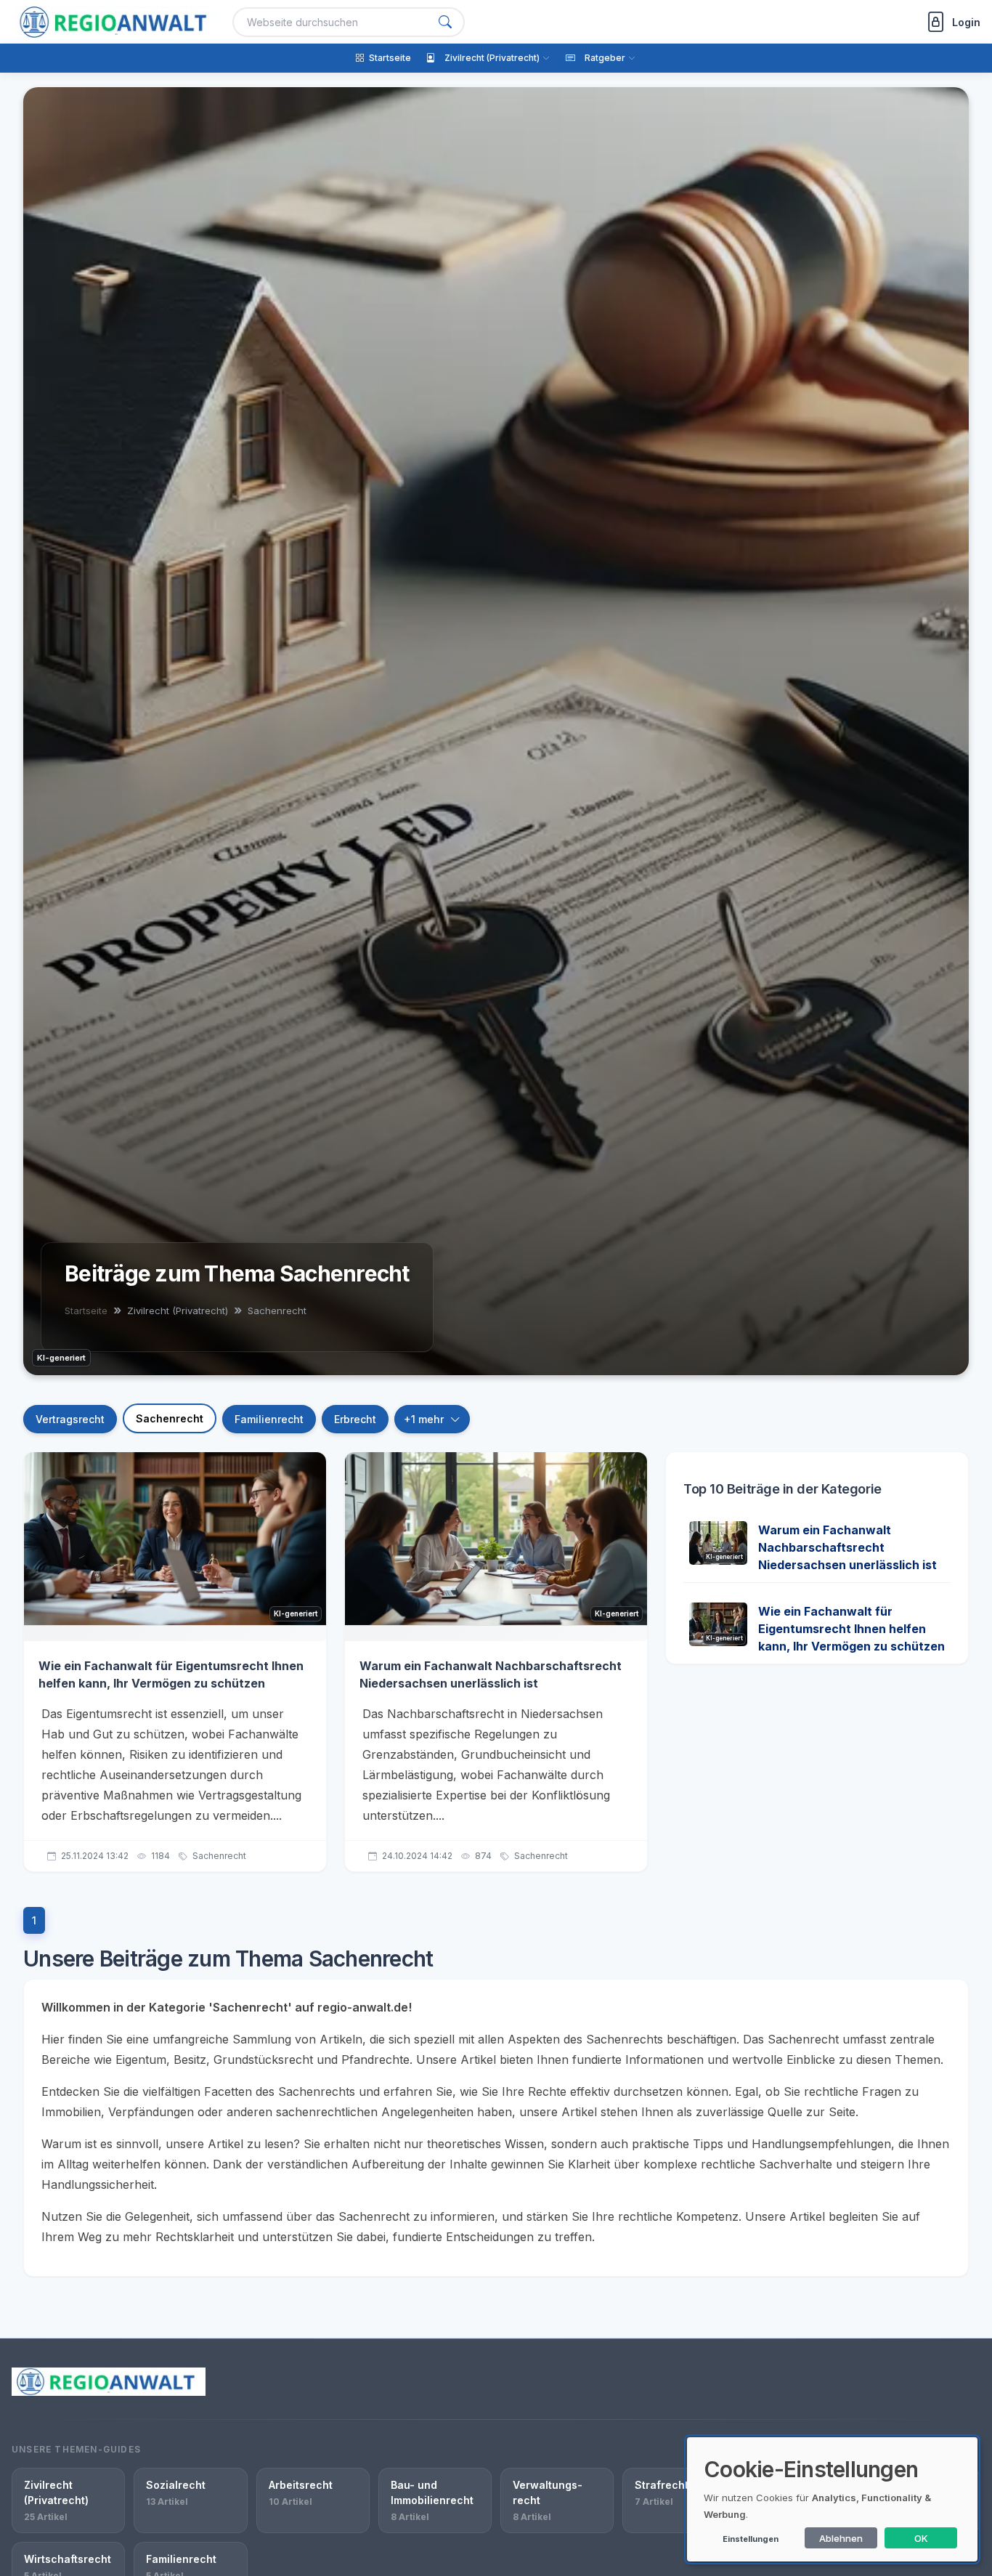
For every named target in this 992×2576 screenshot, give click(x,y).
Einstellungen (751, 2539)
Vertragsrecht (70, 1419)
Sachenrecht (170, 1418)
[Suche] (445, 22)
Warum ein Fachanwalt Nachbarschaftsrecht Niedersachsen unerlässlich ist (847, 1547)
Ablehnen (841, 2538)
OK (921, 2538)
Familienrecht (269, 1419)
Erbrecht (355, 1419)
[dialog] (832, 2499)
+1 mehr (424, 1419)
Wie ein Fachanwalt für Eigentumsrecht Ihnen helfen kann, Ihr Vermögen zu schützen (851, 1629)
